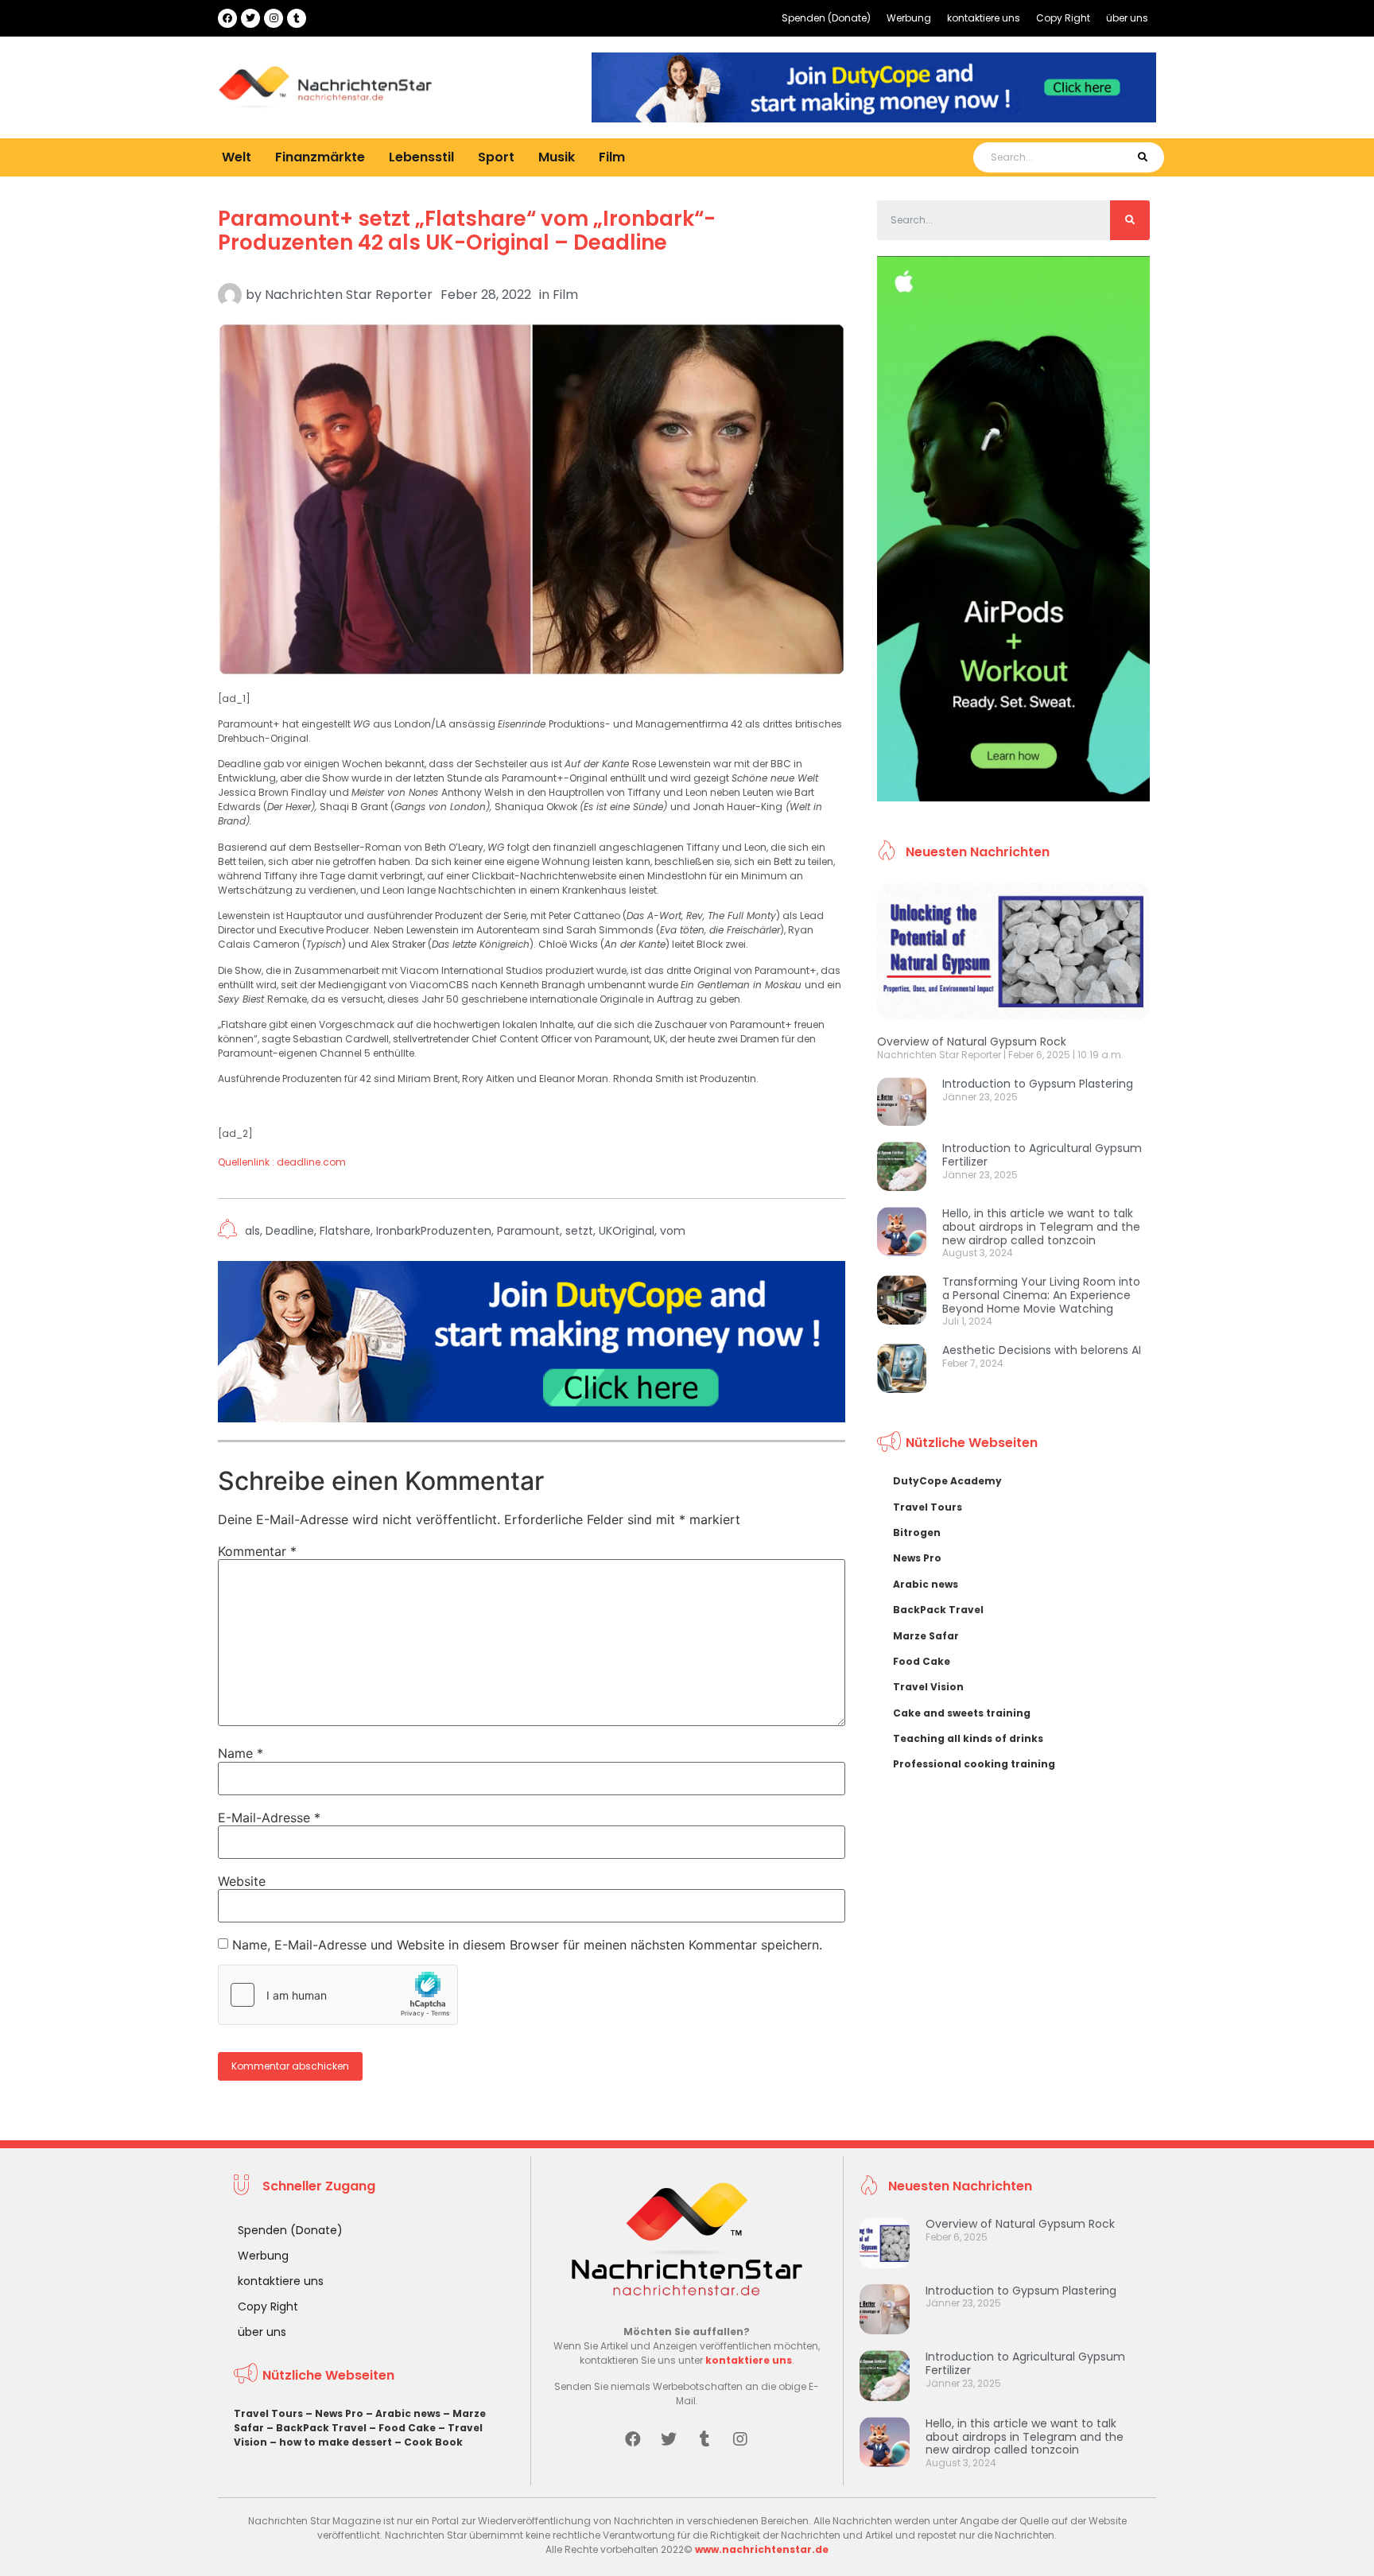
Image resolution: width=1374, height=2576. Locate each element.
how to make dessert (336, 2442)
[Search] (1142, 157)
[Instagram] (274, 18)
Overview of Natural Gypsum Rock (972, 1042)
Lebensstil (421, 157)
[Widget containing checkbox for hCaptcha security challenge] (338, 1995)
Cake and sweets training (962, 1713)
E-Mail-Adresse (269, 1818)
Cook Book (433, 2442)
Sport (496, 157)
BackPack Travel (938, 1610)
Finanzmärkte (320, 157)
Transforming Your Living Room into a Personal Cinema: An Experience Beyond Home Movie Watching (1041, 1295)
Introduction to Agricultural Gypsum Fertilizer (1042, 1155)
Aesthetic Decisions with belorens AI (1042, 1350)
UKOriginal (627, 1231)
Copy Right (1063, 18)
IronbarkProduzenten (434, 1231)
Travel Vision (928, 1687)
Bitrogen (917, 1532)
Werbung (909, 18)
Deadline (290, 1231)
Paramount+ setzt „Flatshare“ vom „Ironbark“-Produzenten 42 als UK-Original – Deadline (467, 231)
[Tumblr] (297, 18)
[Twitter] (250, 18)
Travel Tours (928, 1507)
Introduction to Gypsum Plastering (1038, 1084)
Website (242, 1881)
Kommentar (257, 1551)
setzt (579, 1231)
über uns (1127, 18)
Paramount (528, 1231)
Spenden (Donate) (826, 18)
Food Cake (922, 1661)
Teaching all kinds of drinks (968, 1738)
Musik (557, 157)
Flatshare (345, 1231)
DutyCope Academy (947, 1481)
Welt (237, 157)
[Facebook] (227, 18)
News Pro (917, 1558)
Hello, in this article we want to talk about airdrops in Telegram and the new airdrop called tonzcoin (1041, 1227)
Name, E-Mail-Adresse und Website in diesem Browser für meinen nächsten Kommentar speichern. (527, 1945)
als (252, 1231)
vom (673, 1231)
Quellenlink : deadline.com (282, 1162)
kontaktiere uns (984, 18)
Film (612, 157)
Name (241, 1753)
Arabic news (926, 1584)
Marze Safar (926, 1636)
